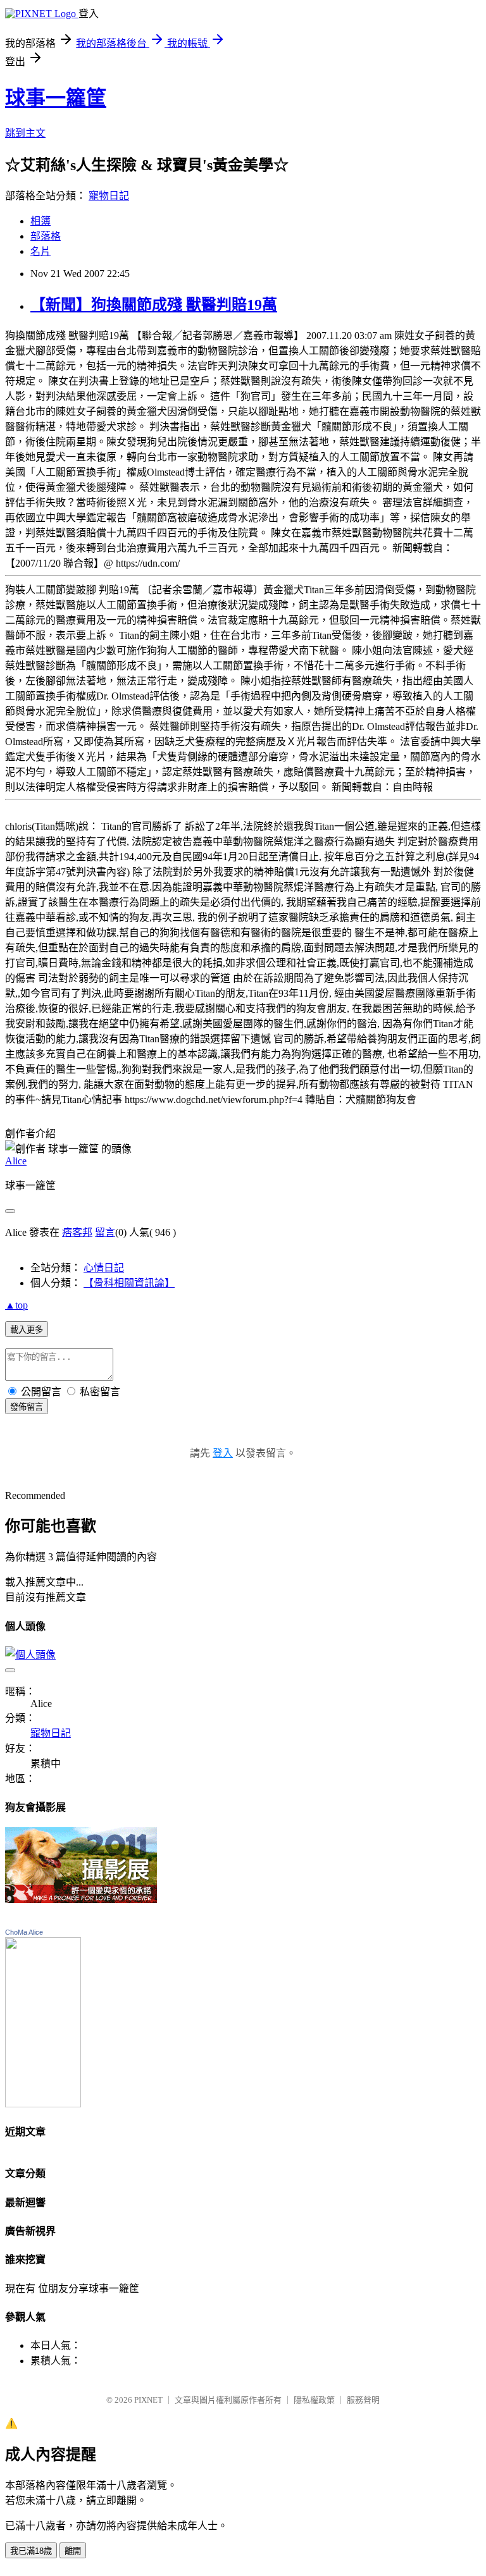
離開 (73, 2551)
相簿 (40, 221)
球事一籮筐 (56, 98)
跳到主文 (25, 133)
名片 (40, 251)
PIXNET (148, 2400)
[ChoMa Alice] (43, 2104)
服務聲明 (363, 2400)
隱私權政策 (314, 2400)
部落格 (46, 236)
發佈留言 (27, 1407)
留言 (105, 1232)
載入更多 (27, 1330)
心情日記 (104, 1268)
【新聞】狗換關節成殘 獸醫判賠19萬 (154, 305)
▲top (16, 1305)
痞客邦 (77, 1232)
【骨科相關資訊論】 (129, 1283)
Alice (16, 1161)
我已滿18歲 (31, 2551)
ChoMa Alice (24, 1932)
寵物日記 (109, 196)
